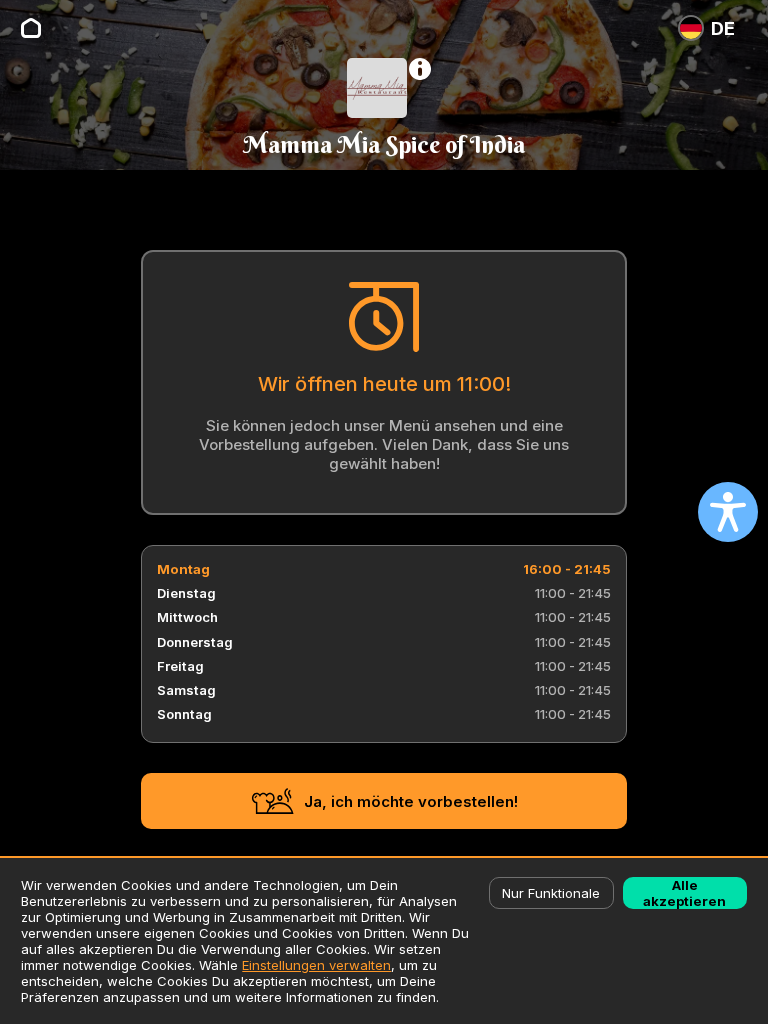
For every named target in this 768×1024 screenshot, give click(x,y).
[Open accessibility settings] (728, 512)
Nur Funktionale (551, 893)
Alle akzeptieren (684, 893)
